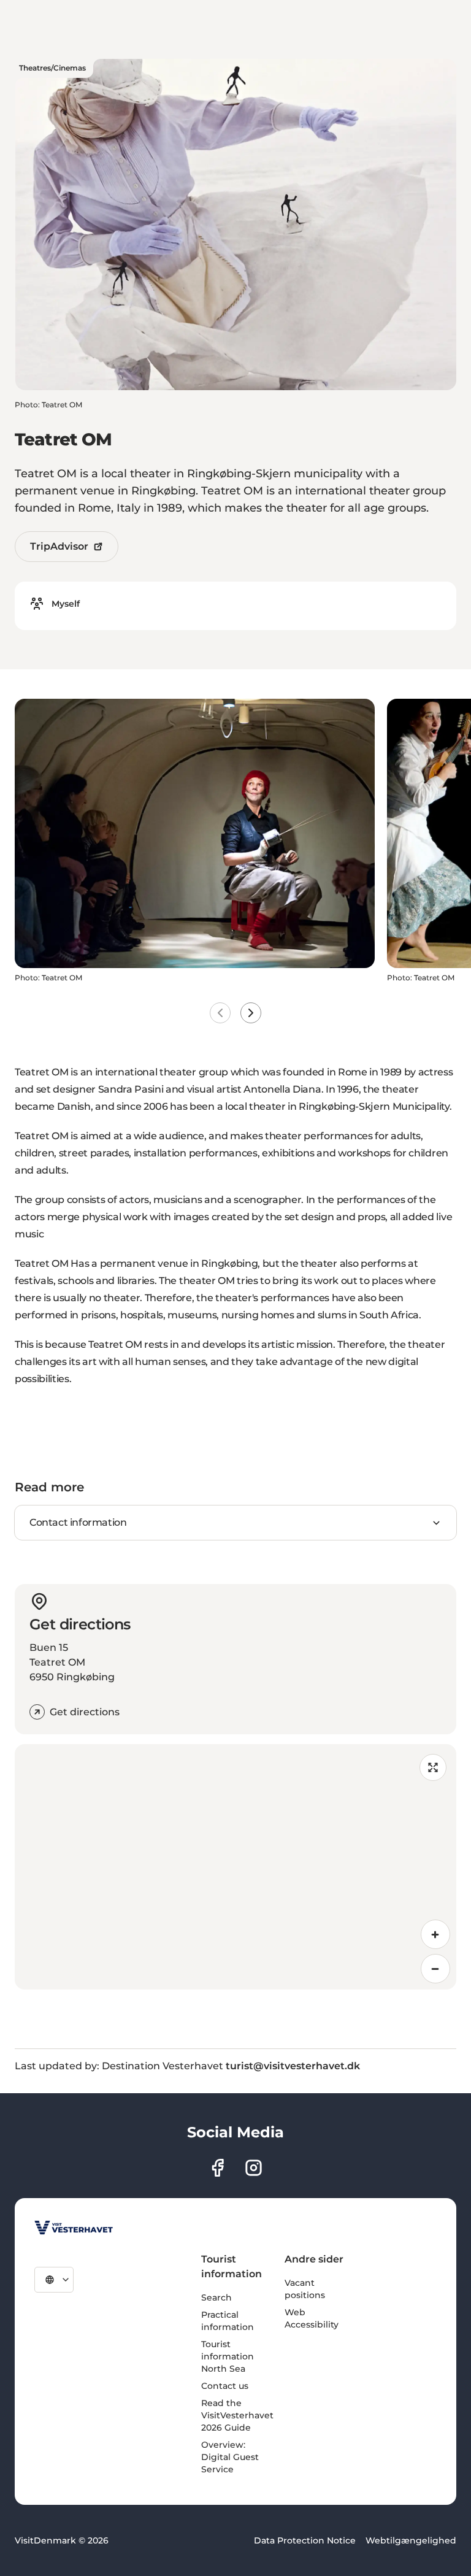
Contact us (225, 2386)
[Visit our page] (217, 2168)
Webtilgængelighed (411, 2540)
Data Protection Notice (305, 2540)
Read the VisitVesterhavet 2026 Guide (237, 2415)
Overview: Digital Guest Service (230, 2457)
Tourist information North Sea (228, 2356)
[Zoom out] (435, 1969)
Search (216, 2297)
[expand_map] (433, 1767)
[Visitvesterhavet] (74, 2228)
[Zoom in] (435, 1934)
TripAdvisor (59, 546)
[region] (235, 1867)
